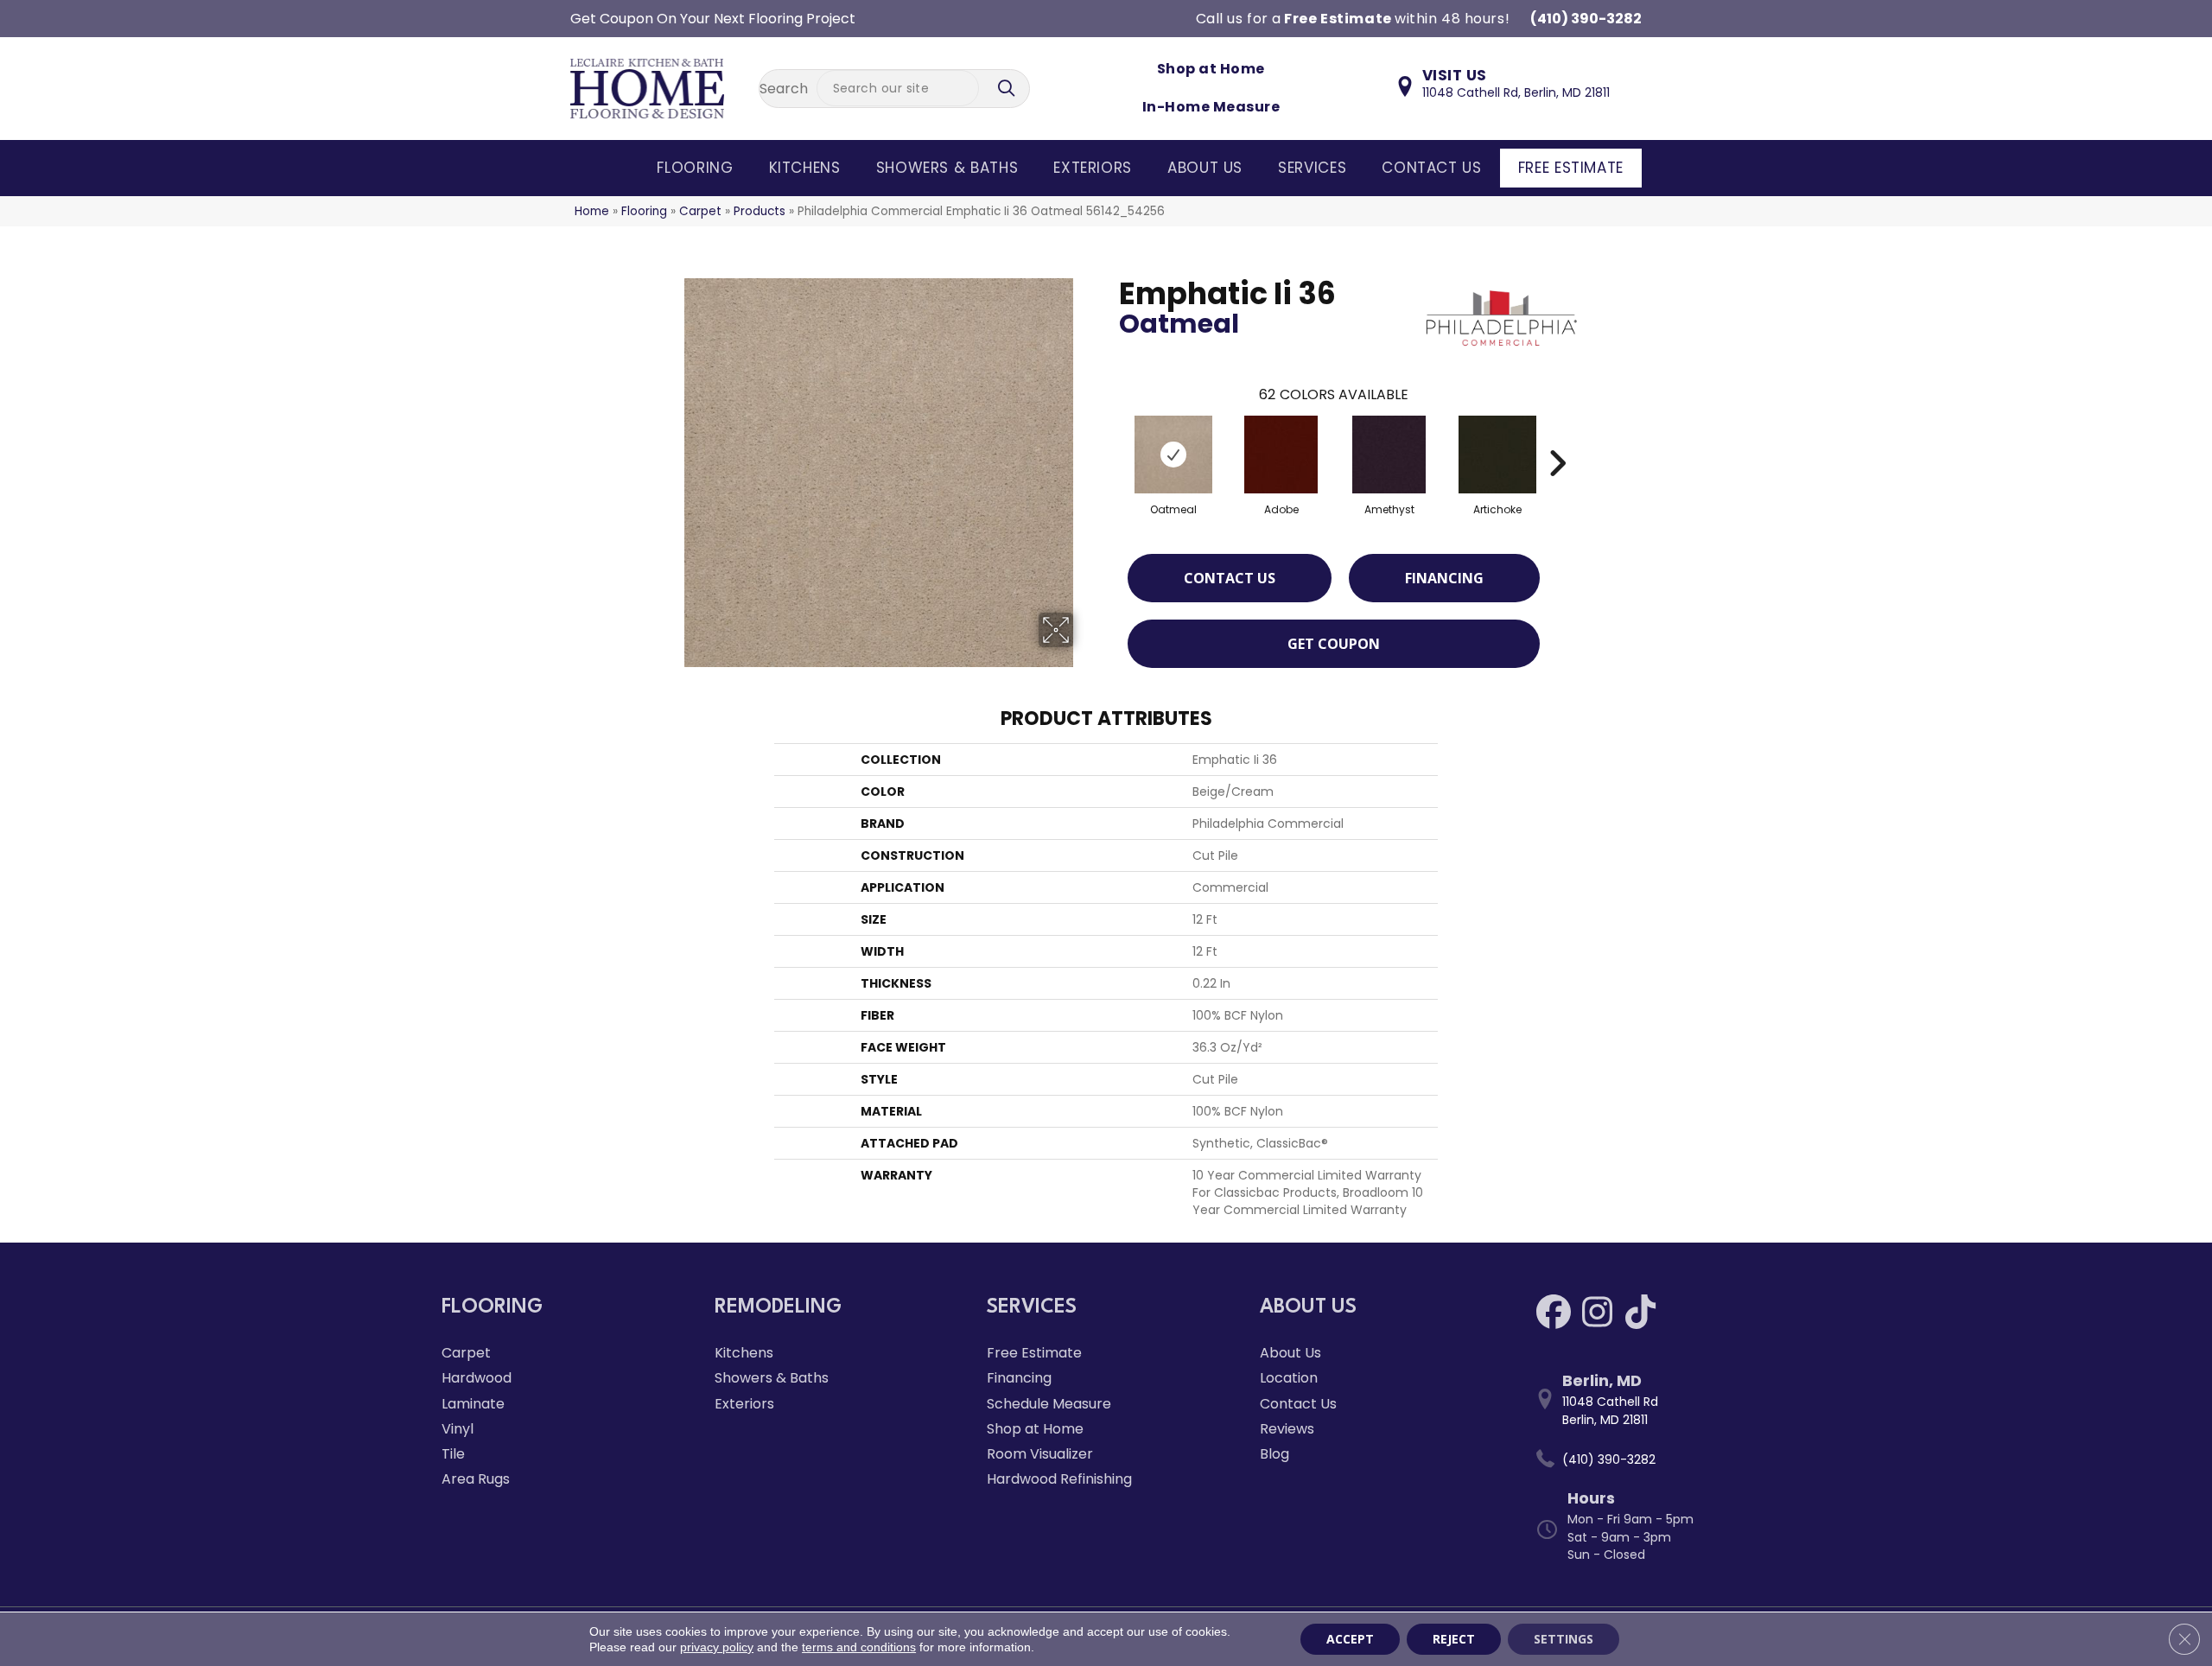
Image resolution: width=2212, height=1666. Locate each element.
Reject (1454, 1639)
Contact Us (1431, 168)
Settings (1564, 1639)
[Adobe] (1281, 455)
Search (784, 89)
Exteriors (1093, 168)
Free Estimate (1571, 168)
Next (1557, 437)
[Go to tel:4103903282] (1651, 1459)
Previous (1110, 437)
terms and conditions (859, 1647)
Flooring (695, 168)
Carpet (700, 211)
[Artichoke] (1497, 455)
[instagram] (1597, 1312)
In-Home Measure (1211, 107)
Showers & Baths (947, 168)
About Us (1205, 168)
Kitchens (805, 168)
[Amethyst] (1389, 455)
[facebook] (1554, 1312)
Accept (1350, 1639)
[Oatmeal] (1173, 455)
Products (760, 211)
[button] (1008, 89)
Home (592, 211)
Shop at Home (1211, 69)
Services (1312, 168)
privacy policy (717, 1647)
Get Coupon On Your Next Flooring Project (713, 19)
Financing (1444, 578)
